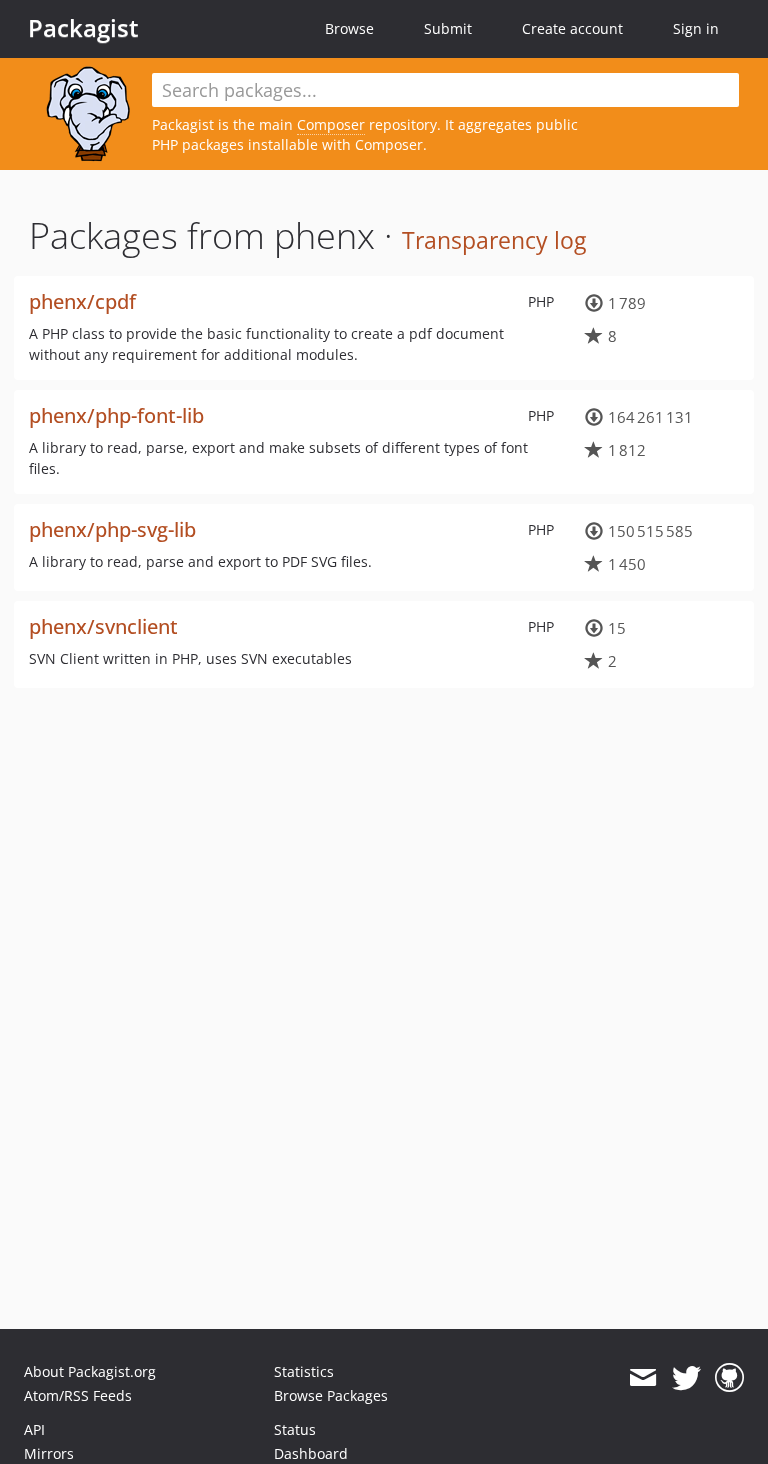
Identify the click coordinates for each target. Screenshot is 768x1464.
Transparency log (494, 240)
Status (295, 1429)
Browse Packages (331, 1395)
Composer (331, 124)
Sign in (696, 28)
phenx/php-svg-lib (112, 529)
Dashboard (311, 1453)
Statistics (304, 1371)
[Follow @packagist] (686, 1378)
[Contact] (642, 1378)
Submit (448, 28)
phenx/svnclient (103, 626)
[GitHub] (729, 1378)
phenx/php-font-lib (116, 415)
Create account (572, 28)
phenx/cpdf (82, 301)
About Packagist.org (90, 1371)
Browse (349, 28)
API (34, 1429)
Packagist (83, 28)
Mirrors (49, 1453)
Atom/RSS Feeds (78, 1395)
